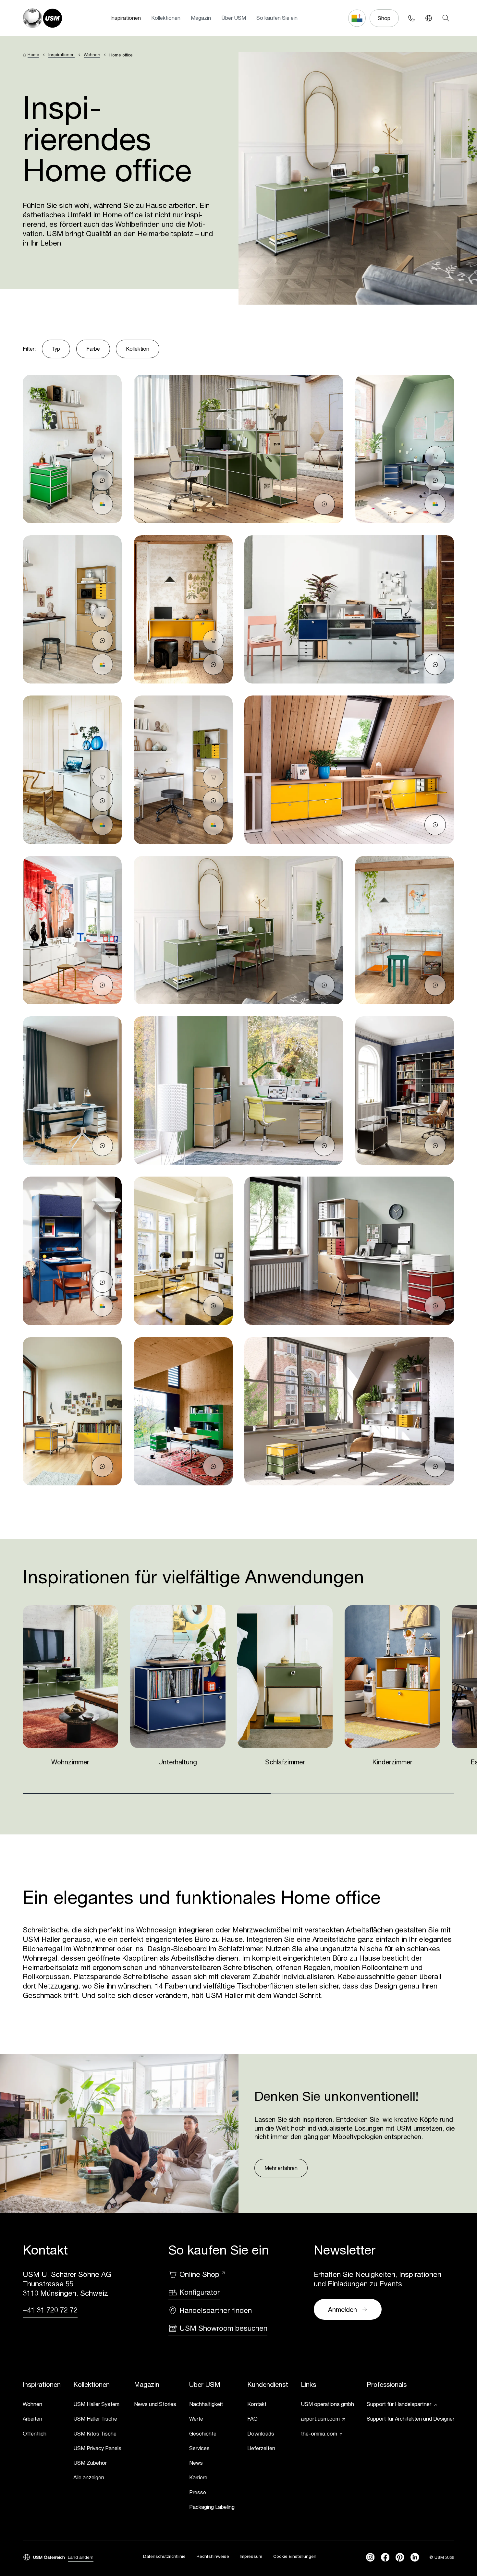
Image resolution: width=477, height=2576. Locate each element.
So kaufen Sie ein (277, 18)
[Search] (446, 18)
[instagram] (370, 2557)
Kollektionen (166, 18)
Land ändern (81, 2557)
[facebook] (385, 2557)
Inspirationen (126, 18)
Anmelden (342, 2309)
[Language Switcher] (428, 18)
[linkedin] (415, 2557)
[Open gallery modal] (72, 449)
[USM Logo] (42, 18)
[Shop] (103, 456)
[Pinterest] (400, 2557)
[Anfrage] (103, 480)
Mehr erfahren (281, 2168)
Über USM (234, 18)
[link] (42, 2405)
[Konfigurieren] (103, 504)
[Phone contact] (411, 18)
